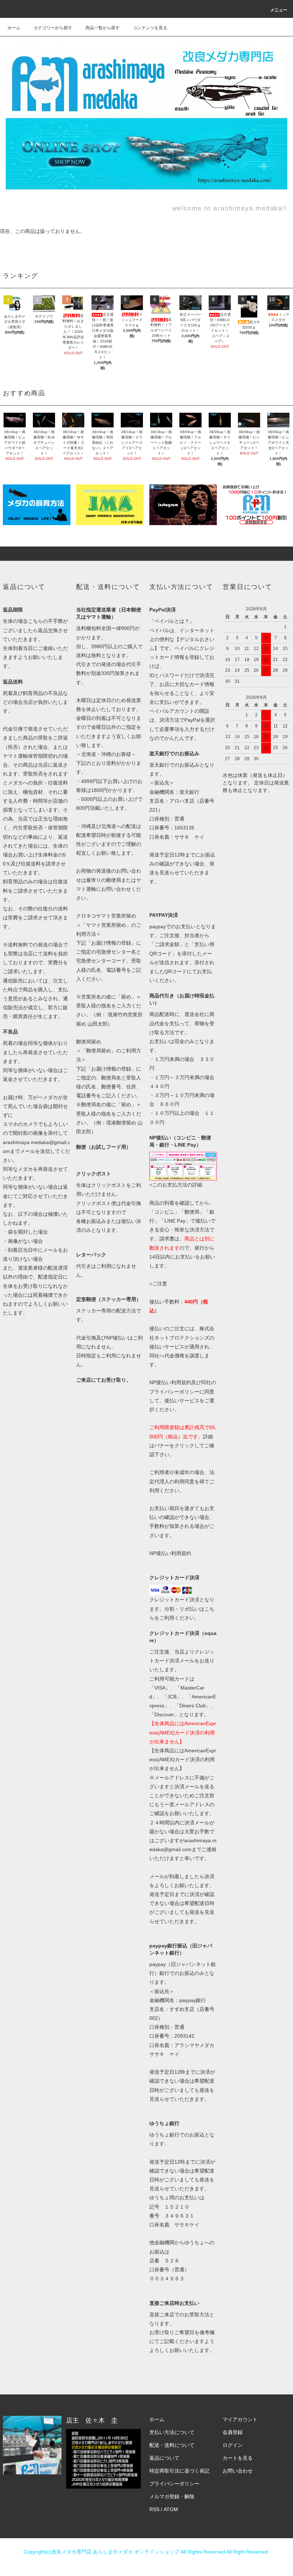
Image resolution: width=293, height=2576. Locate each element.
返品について (164, 2458)
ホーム (14, 28)
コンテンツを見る (150, 28)
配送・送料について (172, 2445)
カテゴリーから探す (53, 28)
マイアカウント (240, 2419)
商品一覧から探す (103, 28)
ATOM (171, 2509)
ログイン (233, 2445)
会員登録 (233, 2432)
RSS (154, 2509)
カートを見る (238, 2458)
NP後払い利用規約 (170, 1553)
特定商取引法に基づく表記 (179, 2471)
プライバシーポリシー (174, 2484)
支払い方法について (172, 2432)
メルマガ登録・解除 (172, 2496)
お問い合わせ (238, 2471)
